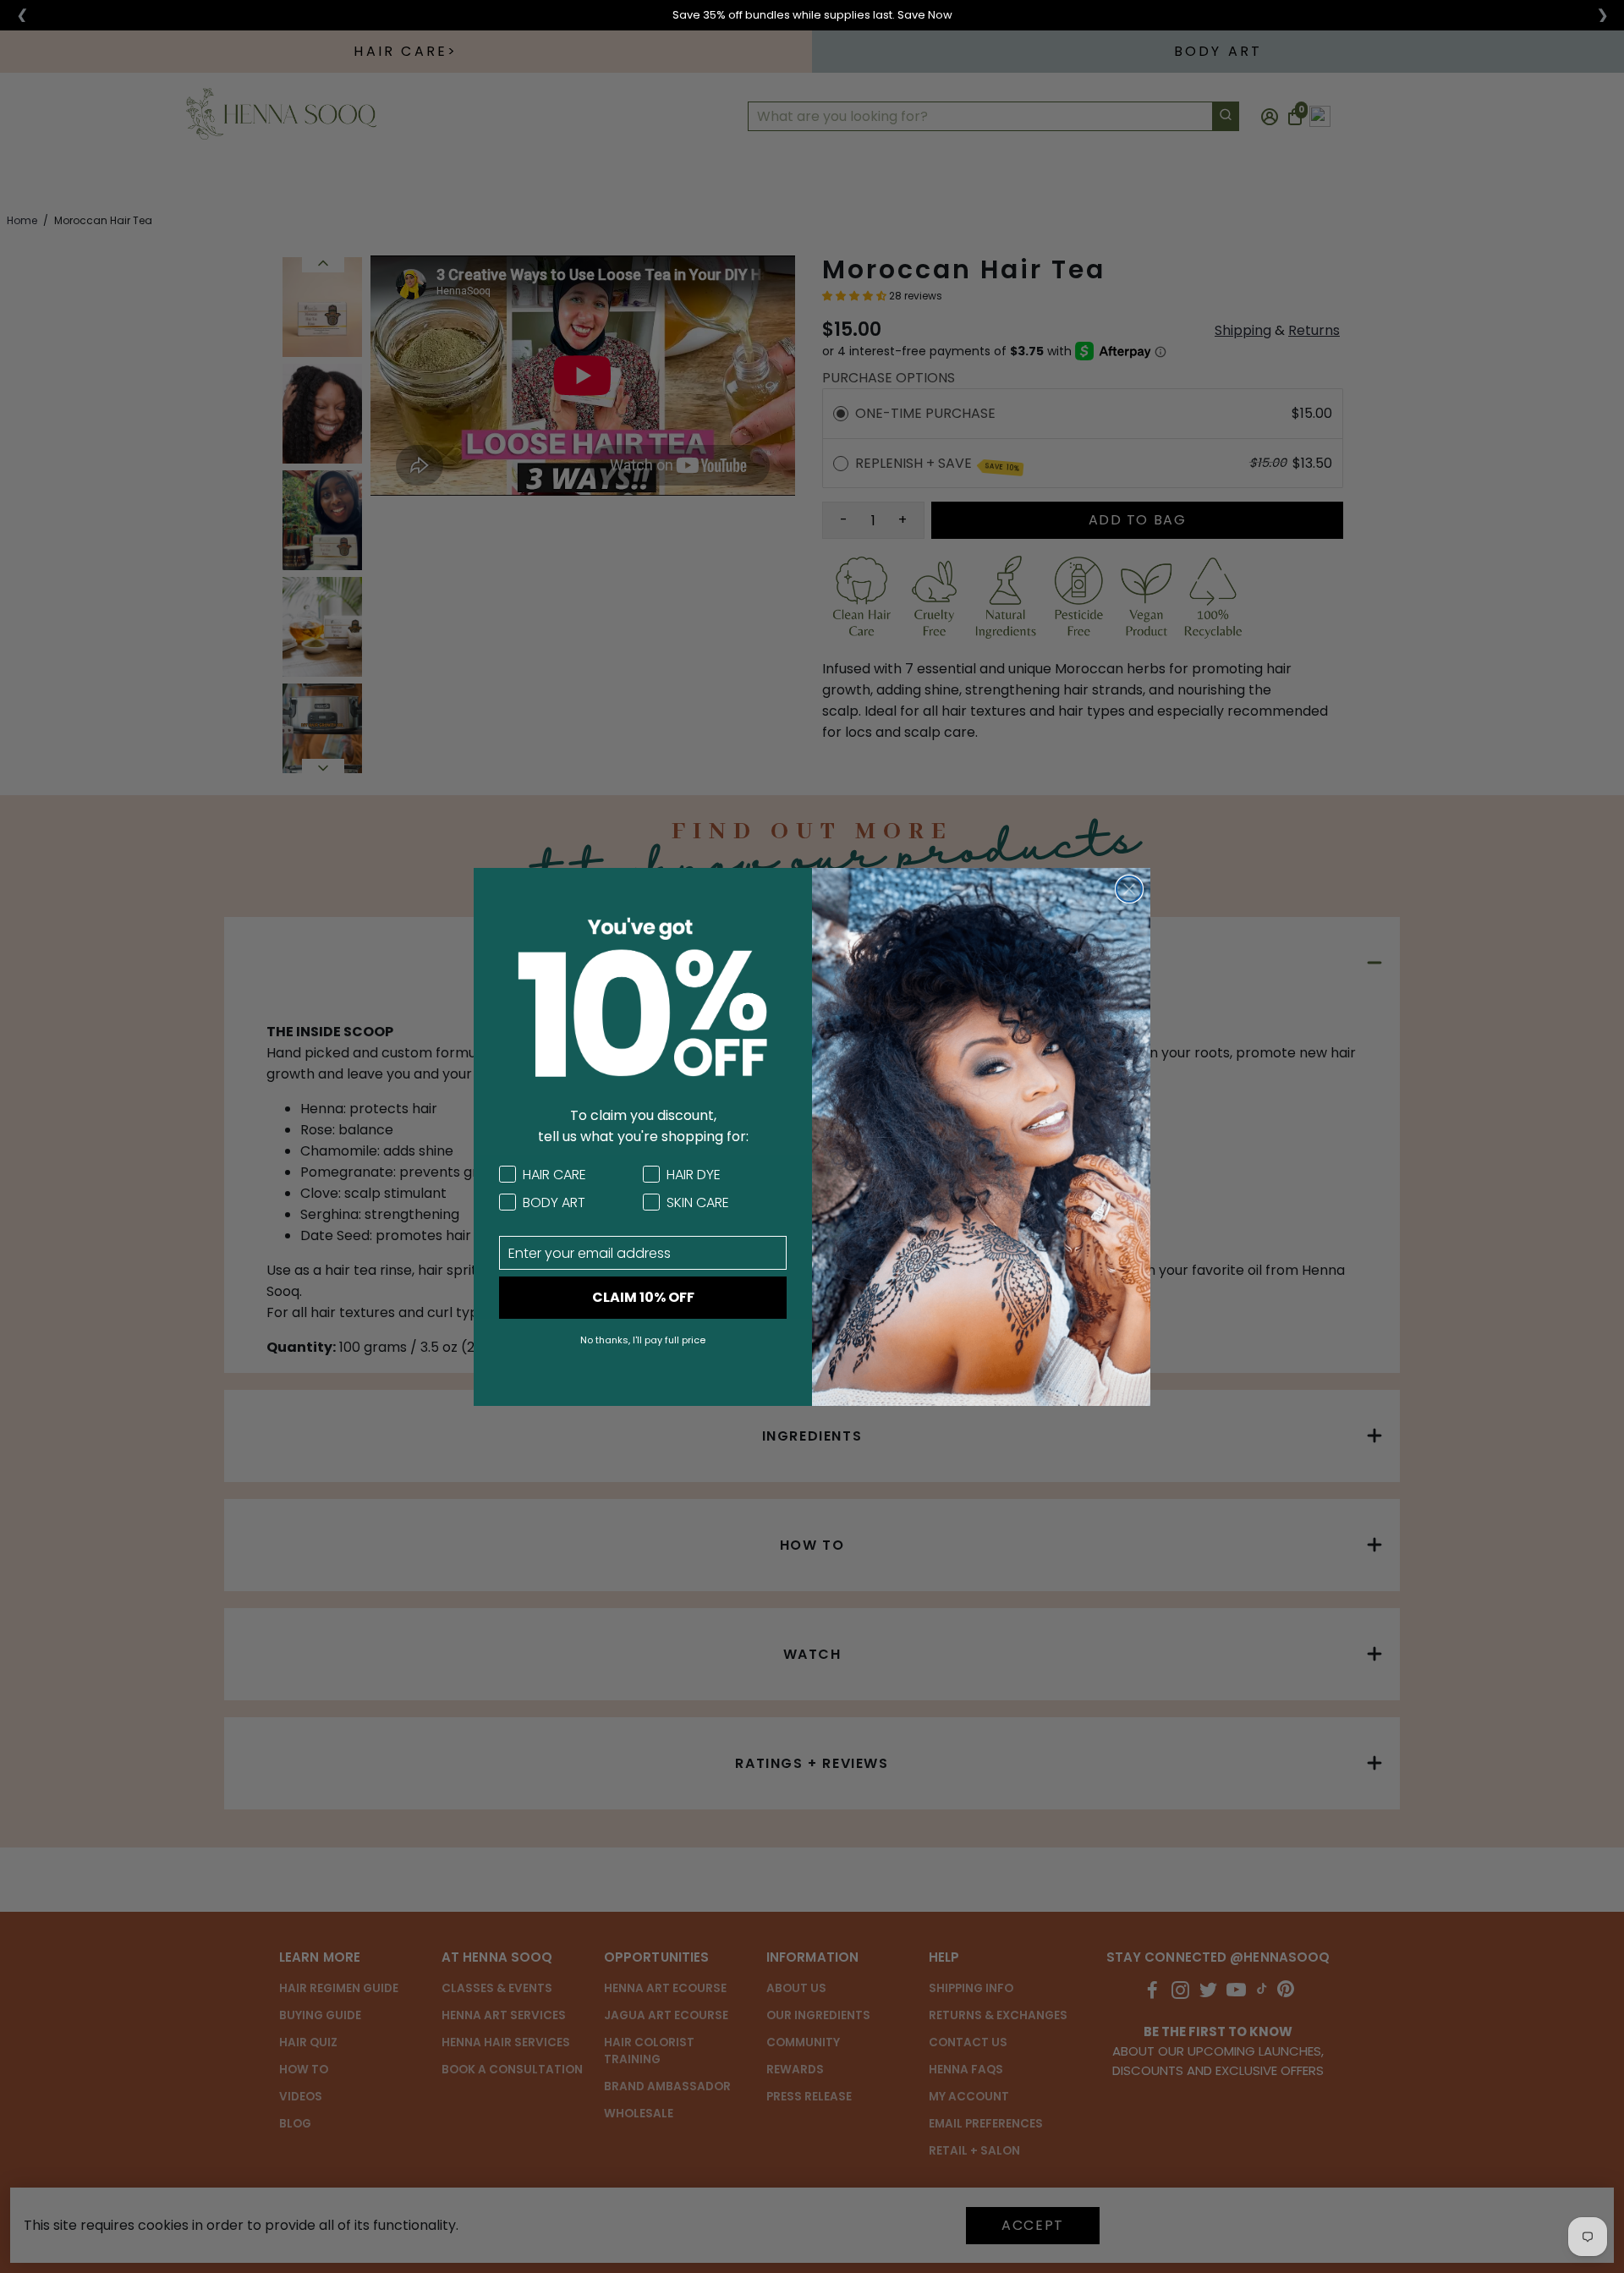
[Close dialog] (1129, 889)
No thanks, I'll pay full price (643, 1340)
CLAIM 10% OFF (643, 1297)
